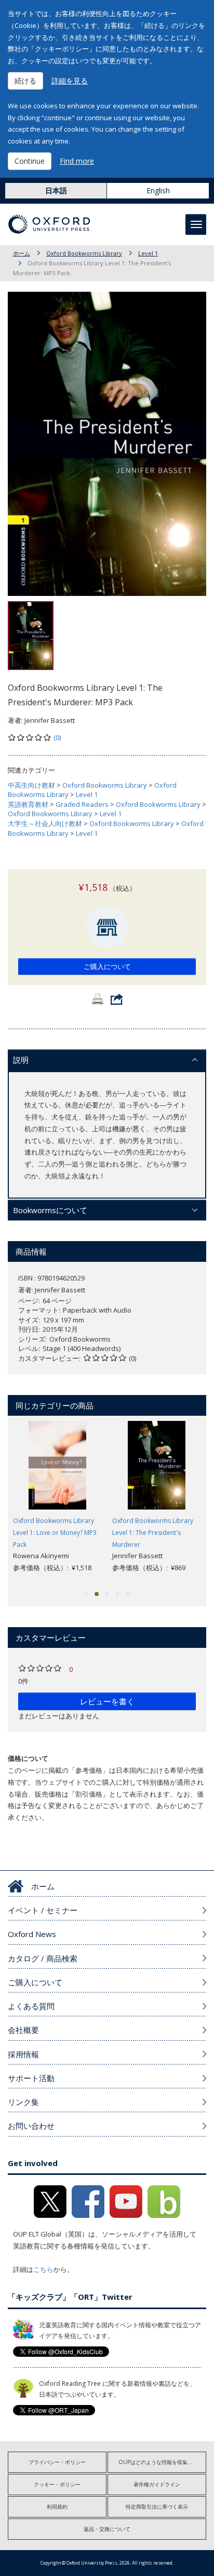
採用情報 (23, 2054)
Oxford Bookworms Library (84, 253)
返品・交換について (107, 2529)
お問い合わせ (31, 2126)
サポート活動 (31, 2078)
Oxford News (32, 1934)
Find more (77, 161)
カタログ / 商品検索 (43, 1958)
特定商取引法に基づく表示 (157, 2507)
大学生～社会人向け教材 (45, 823)
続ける (25, 81)
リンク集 (23, 2102)
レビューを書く (107, 1701)
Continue (30, 161)
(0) (57, 737)
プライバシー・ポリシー (57, 2462)
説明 (21, 1060)
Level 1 (148, 253)
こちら (43, 2269)
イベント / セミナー (43, 1910)
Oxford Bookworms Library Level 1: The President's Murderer (153, 1533)
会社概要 (23, 2030)
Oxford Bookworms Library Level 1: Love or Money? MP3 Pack (55, 1533)
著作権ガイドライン (157, 2484)
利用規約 (57, 2507)
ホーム (22, 253)
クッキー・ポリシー (57, 2484)
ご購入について (107, 966)
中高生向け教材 (31, 785)
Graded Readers (82, 804)
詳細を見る (70, 81)
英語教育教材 (28, 804)
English (158, 190)
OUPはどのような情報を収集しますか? (162, 2462)
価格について (28, 1758)
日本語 (56, 190)
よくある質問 (31, 2006)
